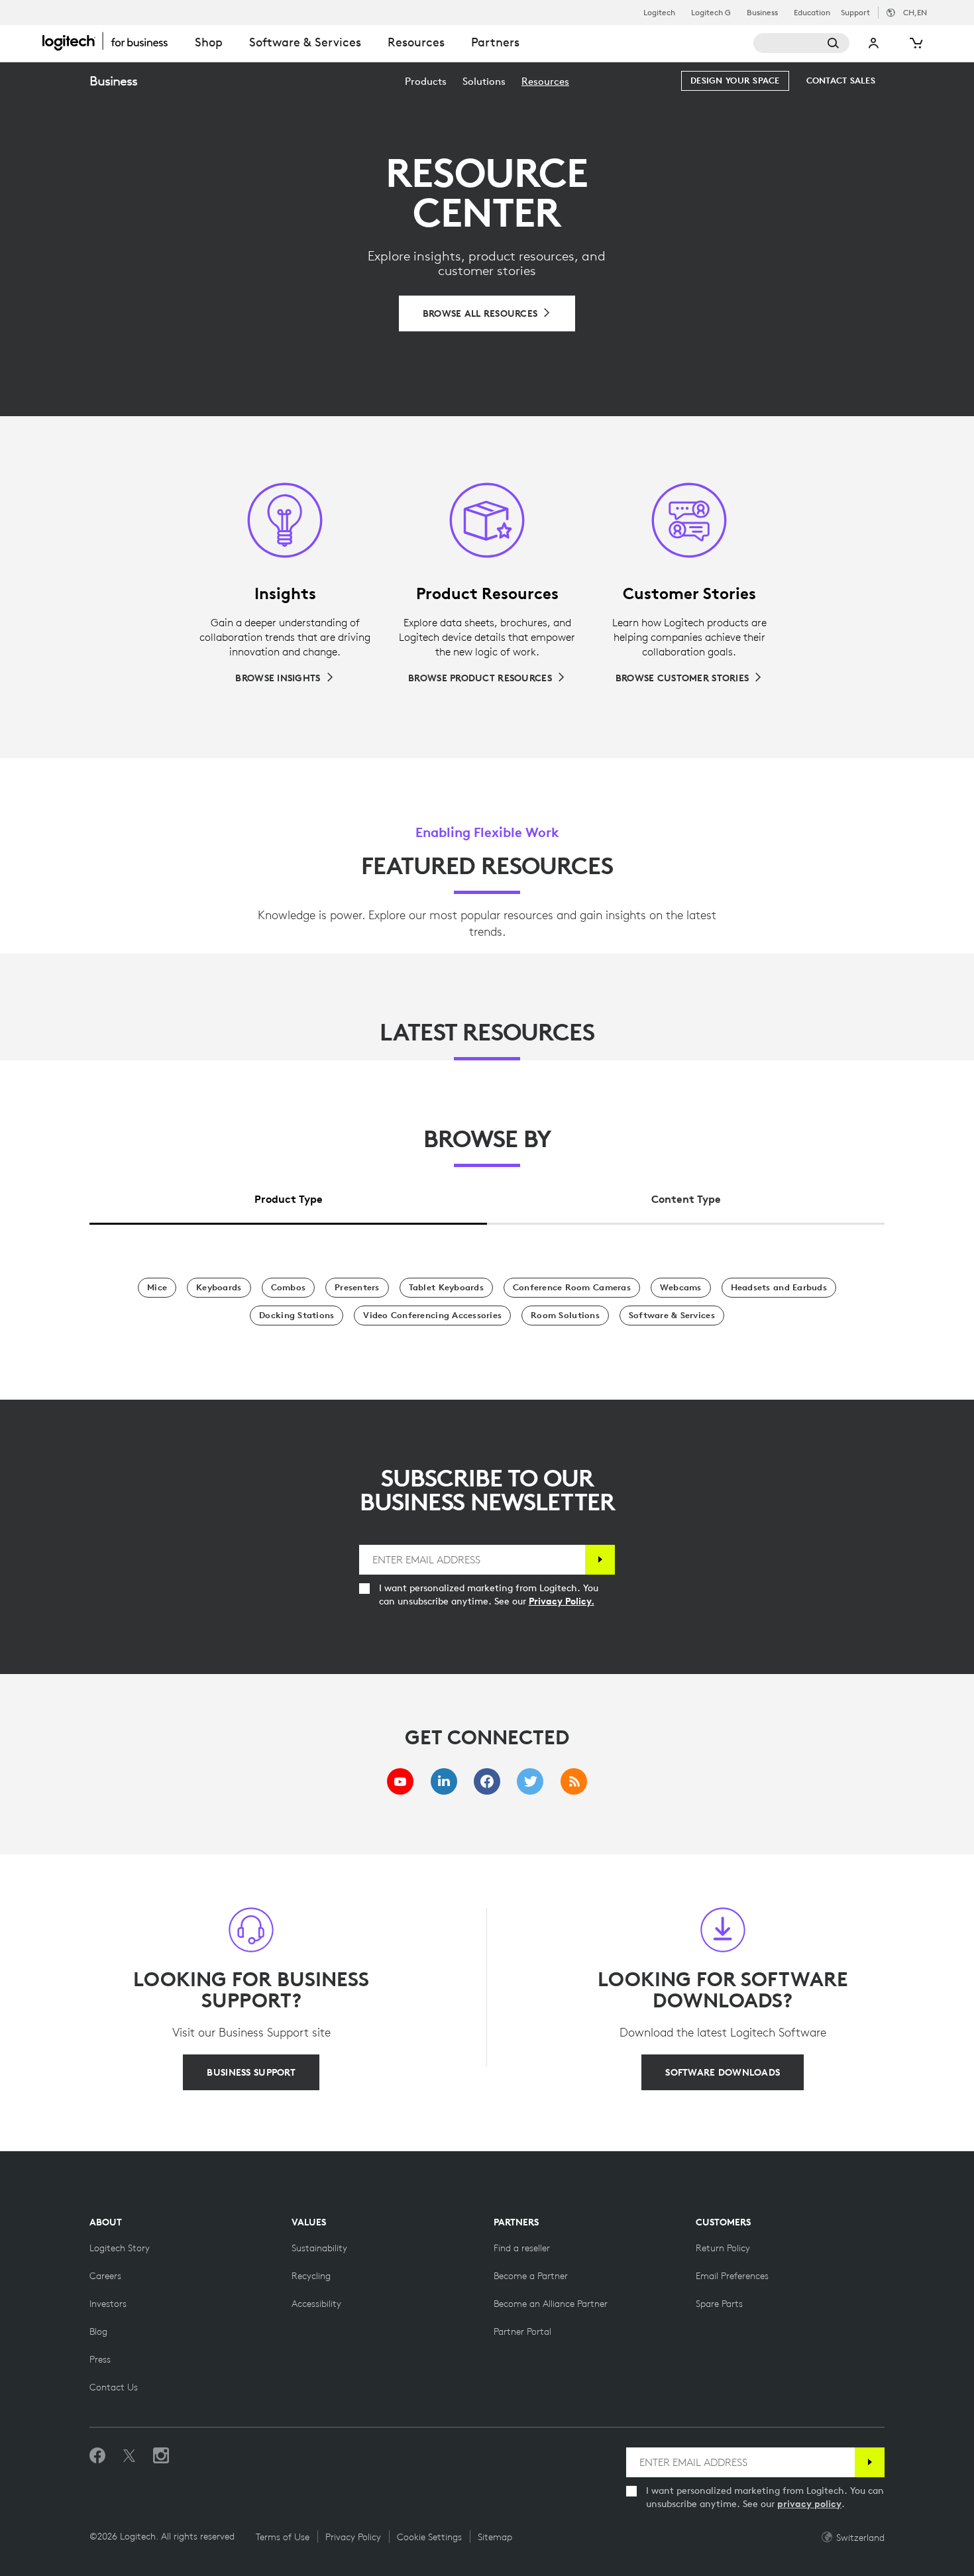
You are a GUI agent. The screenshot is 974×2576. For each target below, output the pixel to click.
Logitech (659, 13)
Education (812, 13)
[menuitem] (426, 81)
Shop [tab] (209, 42)
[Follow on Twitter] (129, 2456)
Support (855, 12)
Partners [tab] (495, 42)
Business (762, 13)
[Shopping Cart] (915, 43)
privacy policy (809, 2504)
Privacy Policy (353, 2537)
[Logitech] (112, 41)
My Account (874, 43)
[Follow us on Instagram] (161, 2456)
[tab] (288, 1196)
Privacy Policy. (562, 1601)
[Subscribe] (600, 1560)
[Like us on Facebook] (97, 2456)
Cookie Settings (429, 2537)
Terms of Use (283, 2537)
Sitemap (495, 2537)
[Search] (801, 43)
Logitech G (711, 13)
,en (915, 12)
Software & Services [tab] (305, 42)
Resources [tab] (416, 42)
